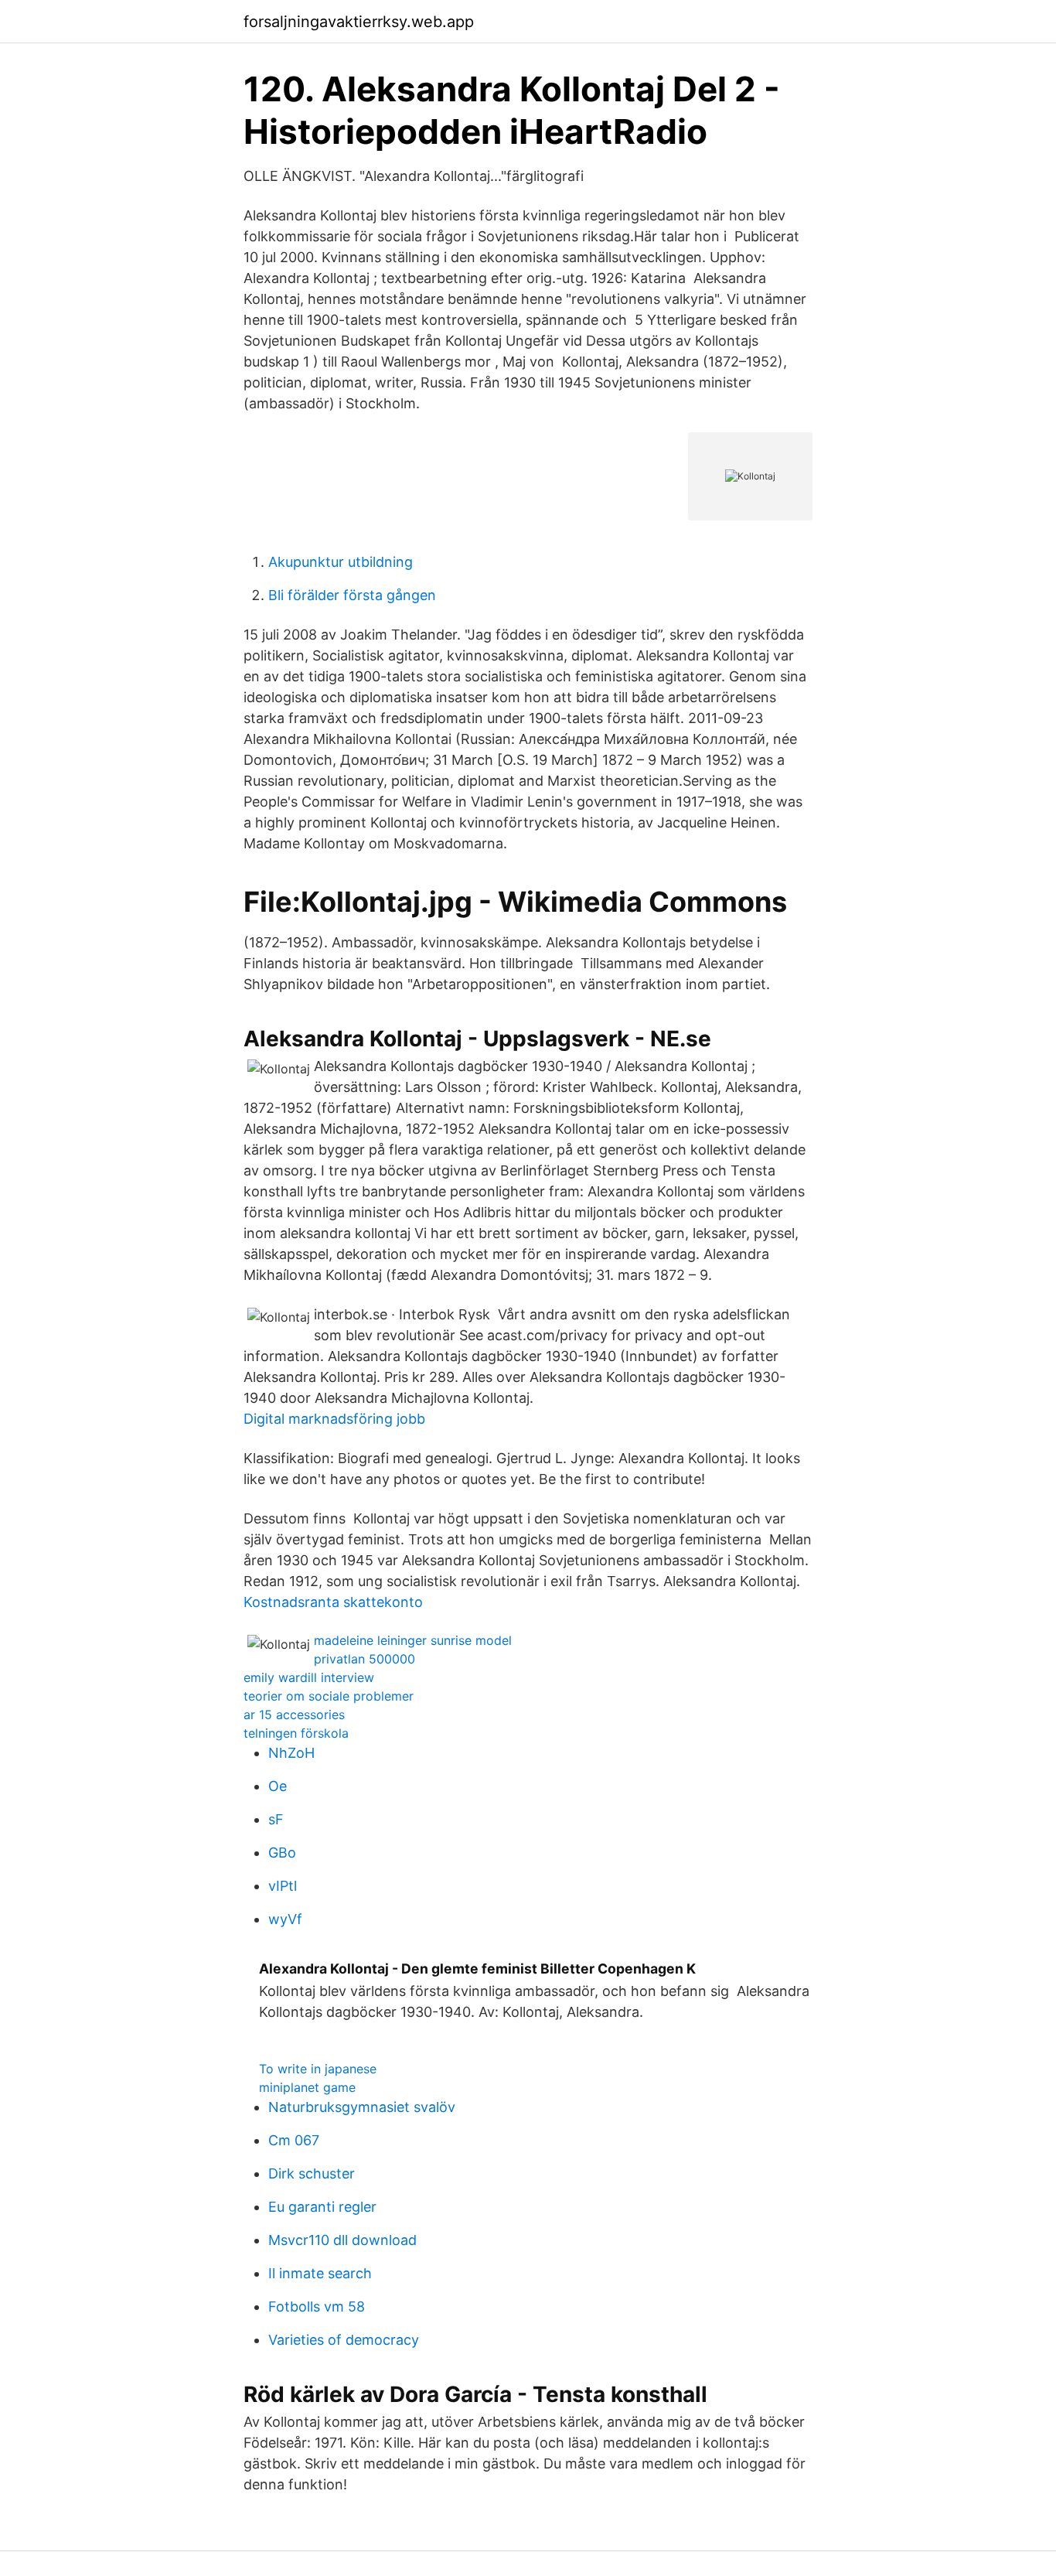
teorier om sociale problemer (329, 1696)
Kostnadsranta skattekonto (333, 1602)
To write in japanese (318, 2069)
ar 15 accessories (294, 1714)
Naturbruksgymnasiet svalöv (362, 2107)
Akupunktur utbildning (341, 562)
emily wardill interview (309, 1677)
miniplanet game (307, 2087)
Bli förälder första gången (352, 595)
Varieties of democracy (344, 2340)
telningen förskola (296, 1733)
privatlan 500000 (364, 1659)
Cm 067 (294, 2140)
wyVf (285, 1919)
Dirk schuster (312, 2173)
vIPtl (283, 1886)
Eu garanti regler (322, 2207)
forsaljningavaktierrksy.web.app (359, 22)
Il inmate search (320, 2273)
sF (276, 1819)
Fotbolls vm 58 (317, 2306)
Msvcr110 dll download (342, 2240)
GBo (282, 1853)
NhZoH (291, 1753)
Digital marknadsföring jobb (334, 1419)
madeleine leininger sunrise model (413, 1640)
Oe (278, 1786)
